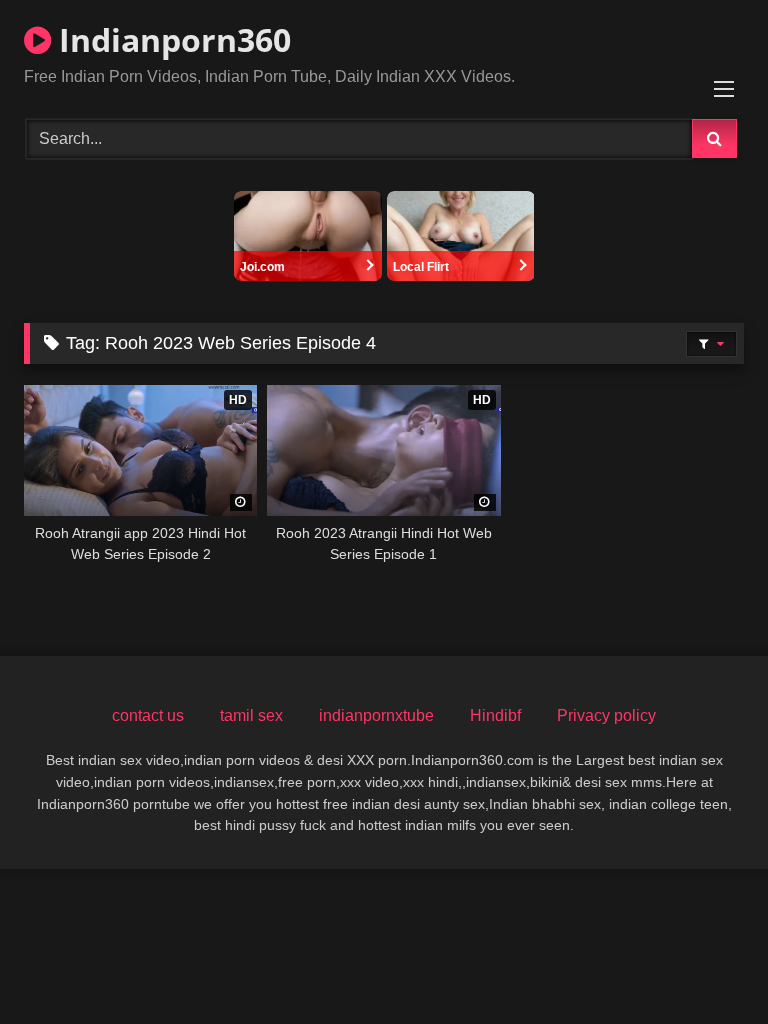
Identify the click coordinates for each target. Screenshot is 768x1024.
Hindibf (495, 715)
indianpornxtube (376, 715)
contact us (148, 715)
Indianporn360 (171, 39)
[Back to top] (706, 964)
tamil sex (251, 715)
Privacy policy (606, 715)
